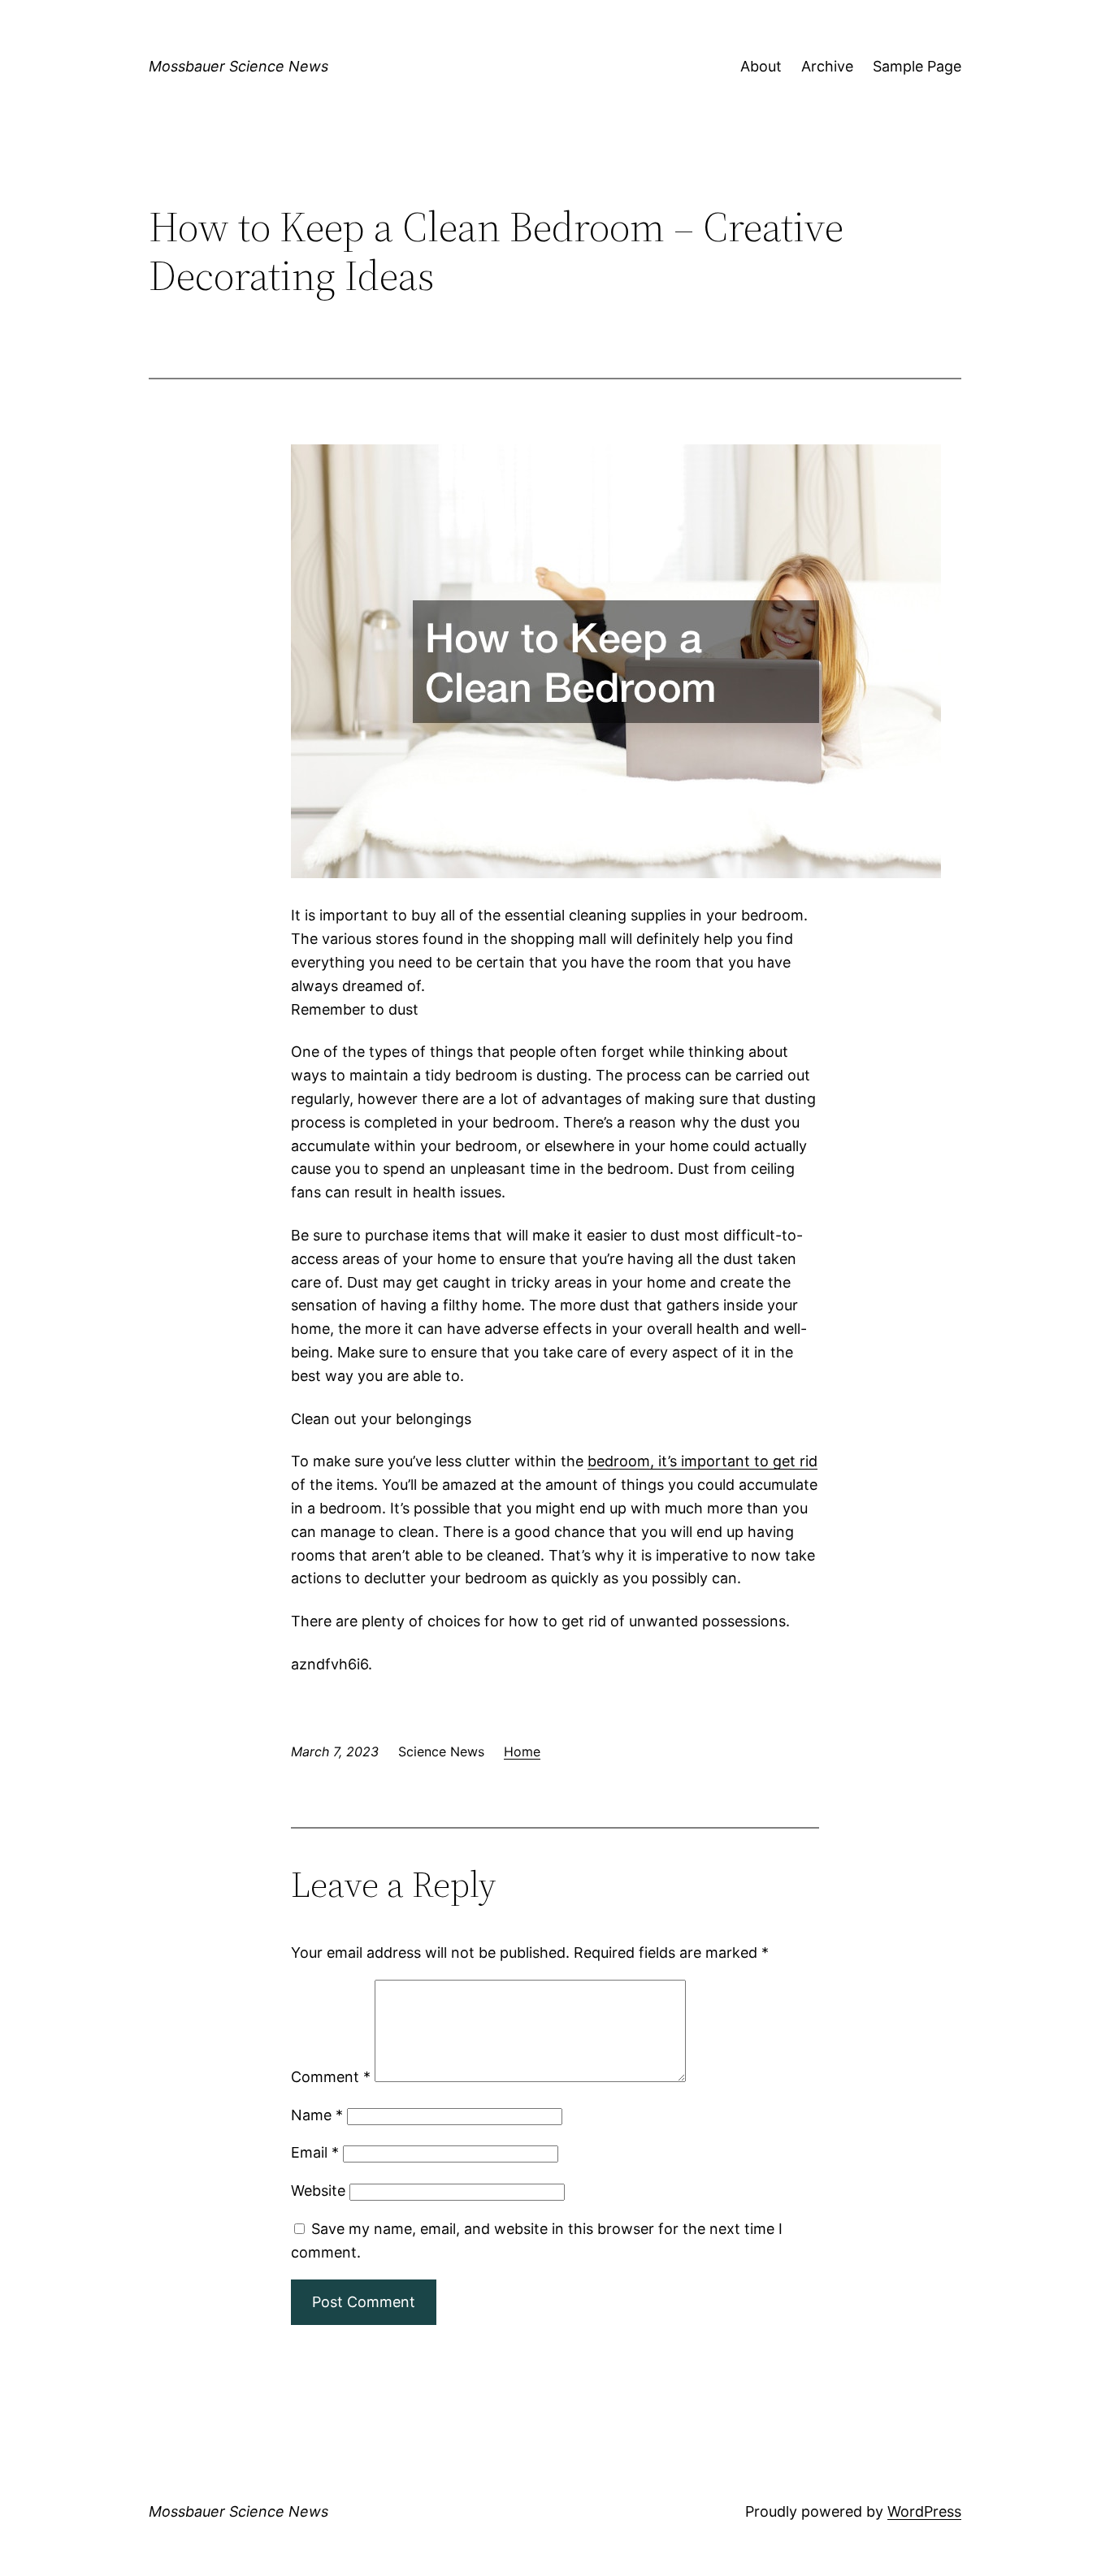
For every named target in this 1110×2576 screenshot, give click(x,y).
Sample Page (917, 66)
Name (317, 2115)
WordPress (924, 2511)
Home (522, 1751)
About (761, 66)
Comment (331, 2077)
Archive (827, 66)
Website (318, 2191)
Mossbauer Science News (238, 66)
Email (315, 2152)
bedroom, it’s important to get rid (702, 1461)
